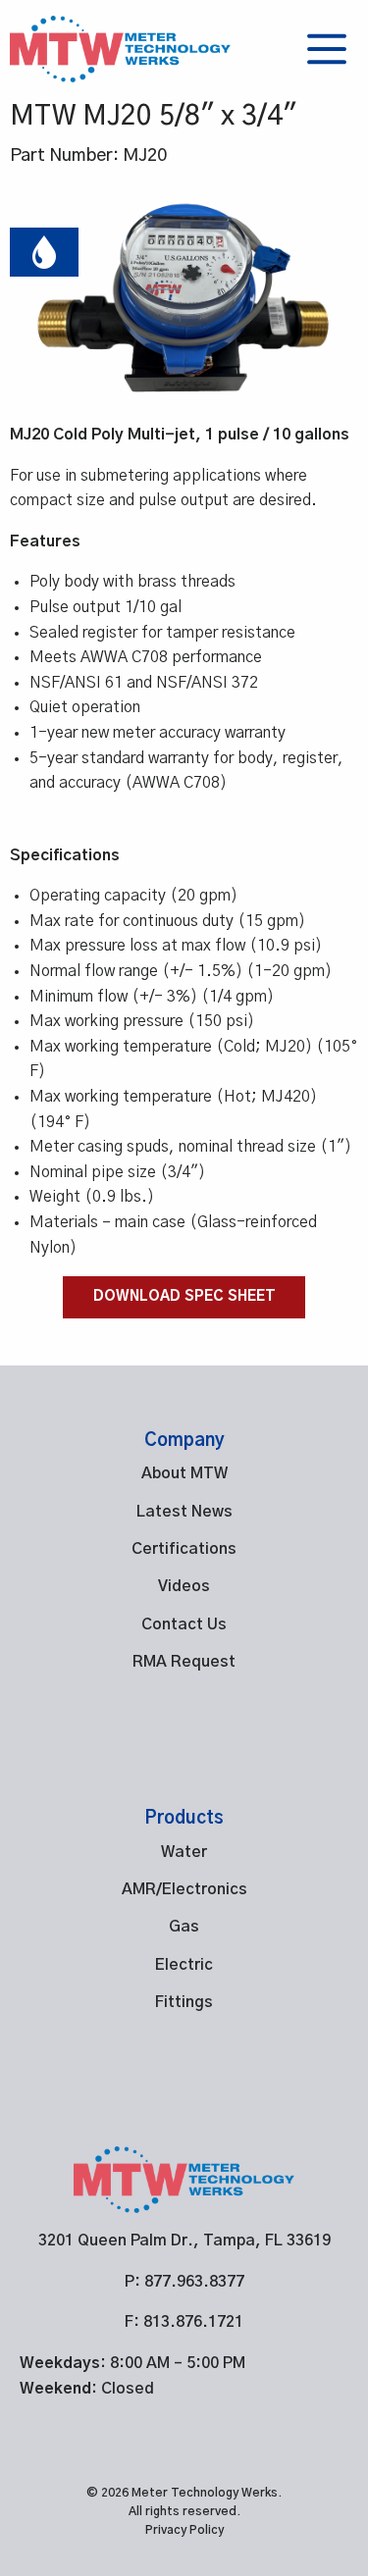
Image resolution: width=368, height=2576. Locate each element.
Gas (184, 1927)
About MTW (184, 1473)
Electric (184, 1965)
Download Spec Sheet (184, 1297)
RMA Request (184, 1662)
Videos (184, 1586)
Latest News (184, 1512)
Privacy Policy (184, 2531)
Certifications (184, 1549)
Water (184, 1852)
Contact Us (184, 1624)
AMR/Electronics (184, 1889)
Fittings (184, 2002)
